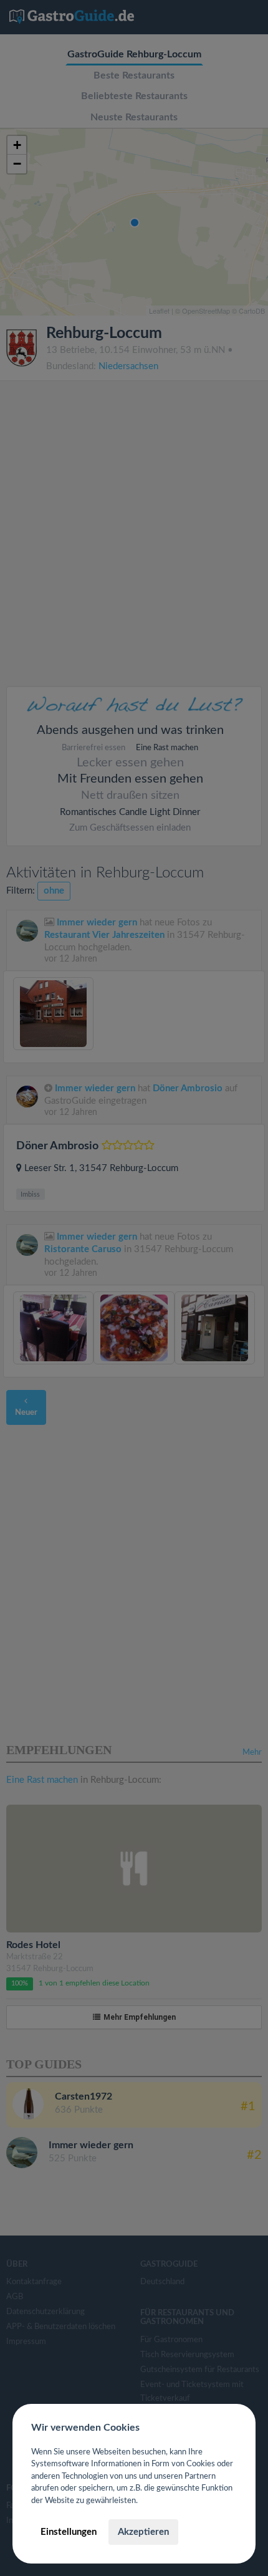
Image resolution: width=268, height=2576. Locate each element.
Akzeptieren (143, 2532)
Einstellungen (69, 2532)
